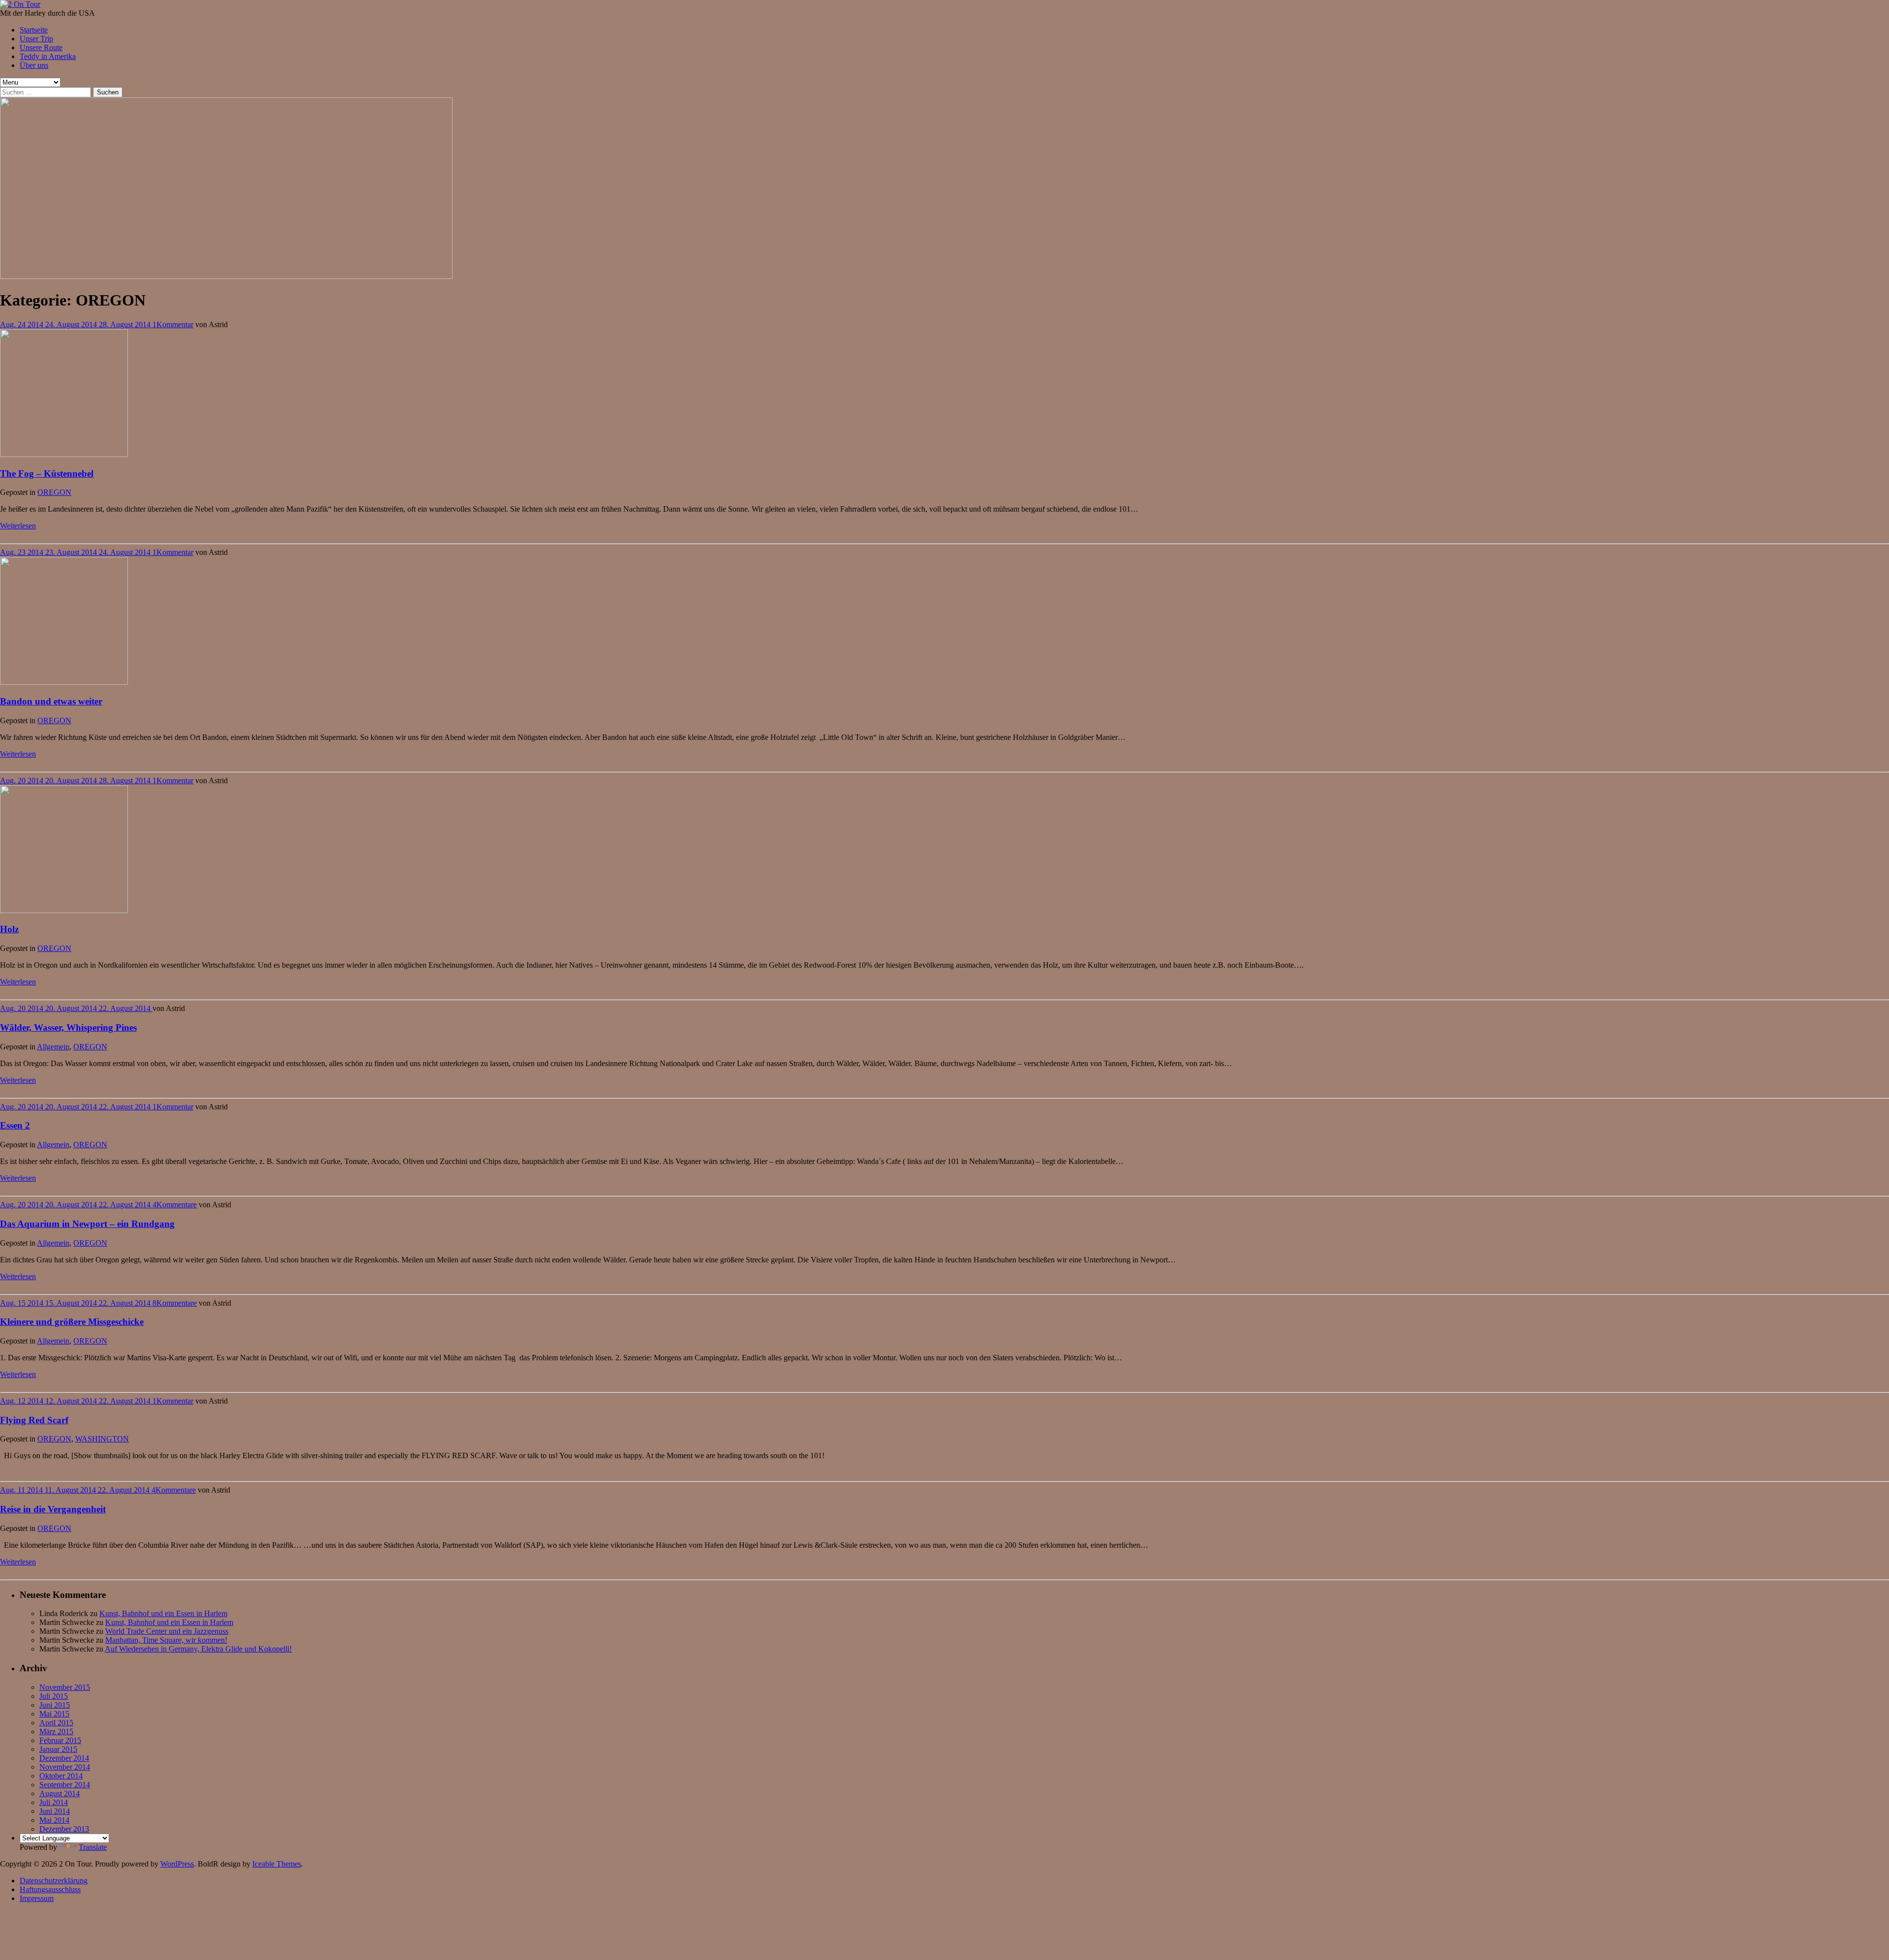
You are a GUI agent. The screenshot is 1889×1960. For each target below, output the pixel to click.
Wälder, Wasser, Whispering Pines (68, 1027)
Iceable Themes (277, 1864)
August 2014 (60, 1793)
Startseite (34, 30)
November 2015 (65, 1687)
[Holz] (64, 910)
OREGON (54, 492)
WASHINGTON (102, 1439)
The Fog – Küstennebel (47, 474)
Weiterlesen (18, 526)
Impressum (37, 1898)
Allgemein (53, 1047)
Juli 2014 (54, 1802)
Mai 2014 (54, 1820)
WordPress (177, 1864)
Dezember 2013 (64, 1829)
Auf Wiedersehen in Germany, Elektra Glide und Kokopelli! (198, 1649)
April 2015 (56, 1723)
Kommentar (175, 324)
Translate (93, 1847)
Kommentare (177, 1205)
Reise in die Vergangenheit (53, 1509)
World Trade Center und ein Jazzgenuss (167, 1631)
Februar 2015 (60, 1740)
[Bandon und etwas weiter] (64, 682)
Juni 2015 (55, 1705)
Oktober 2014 (61, 1776)
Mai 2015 (54, 1714)
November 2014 (65, 1767)
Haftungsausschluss (50, 1889)
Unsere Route (41, 47)
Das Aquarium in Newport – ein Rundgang (87, 1224)
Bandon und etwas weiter (51, 701)
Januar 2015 (58, 1749)
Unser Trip (36, 39)
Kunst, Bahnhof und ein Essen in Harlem (163, 1613)
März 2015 (56, 1731)
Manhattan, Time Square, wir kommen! (166, 1640)
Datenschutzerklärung (54, 1881)
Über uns (34, 65)
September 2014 (65, 1785)
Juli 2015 (54, 1696)
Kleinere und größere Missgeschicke (72, 1322)
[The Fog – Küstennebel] (64, 454)
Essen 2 (15, 1125)
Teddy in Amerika (48, 56)
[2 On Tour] (20, 4)
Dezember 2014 (64, 1758)
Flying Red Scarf (34, 1420)
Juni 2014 (55, 1811)
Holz (9, 929)
